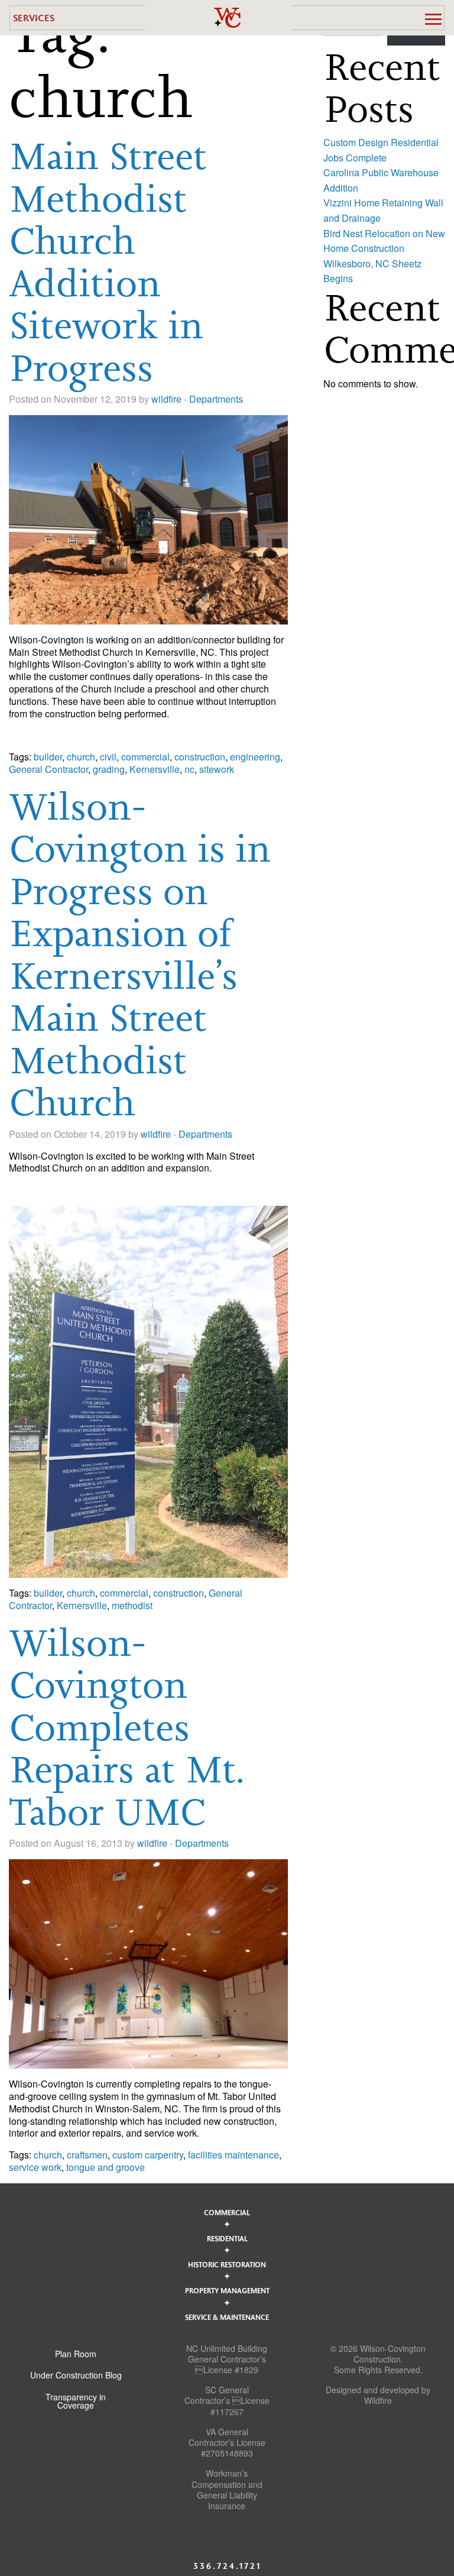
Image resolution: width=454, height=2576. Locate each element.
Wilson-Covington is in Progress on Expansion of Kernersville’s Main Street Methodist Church (140, 954)
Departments (216, 399)
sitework (217, 769)
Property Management (227, 2290)
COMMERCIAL (227, 2212)
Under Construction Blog (76, 2375)
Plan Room (76, 2354)
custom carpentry (148, 2155)
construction (200, 757)
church (81, 757)
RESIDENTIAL (227, 2238)
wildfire (166, 399)
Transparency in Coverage (76, 2401)
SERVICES (34, 17)
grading (109, 769)
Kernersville (155, 769)
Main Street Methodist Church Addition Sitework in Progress (108, 262)
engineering (255, 757)
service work (35, 2167)
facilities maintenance (234, 2155)
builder (48, 757)
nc (189, 769)
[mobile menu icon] (433, 19)
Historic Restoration (227, 2264)
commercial (145, 757)
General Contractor (48, 769)
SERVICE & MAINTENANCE (227, 2317)
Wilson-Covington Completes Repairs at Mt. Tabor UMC (127, 1727)
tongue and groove (106, 2167)
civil (108, 757)
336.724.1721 (227, 2566)
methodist (132, 1605)
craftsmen (87, 2155)
